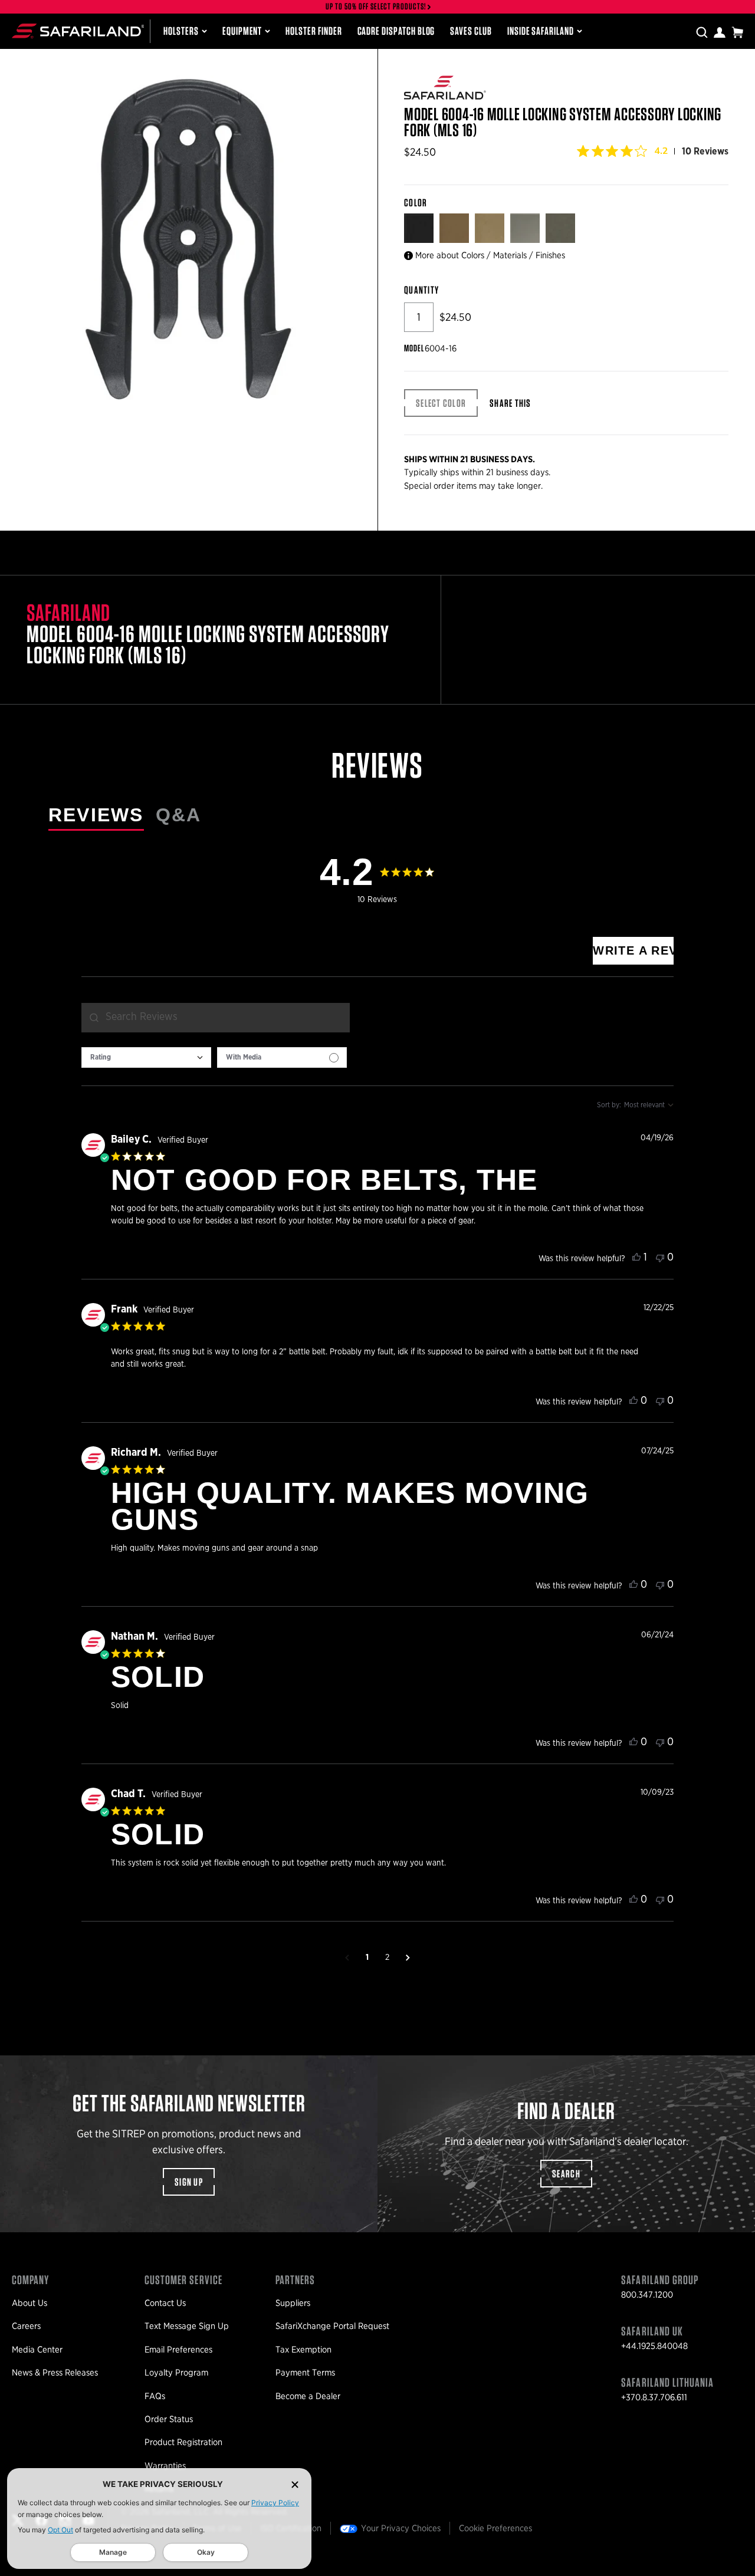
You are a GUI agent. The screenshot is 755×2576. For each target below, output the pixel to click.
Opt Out (60, 2530)
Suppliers (293, 2303)
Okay (206, 2552)
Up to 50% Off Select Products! (376, 7)
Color (417, 203)
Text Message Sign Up (187, 2326)
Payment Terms (305, 2373)
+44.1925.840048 (654, 2346)
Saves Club (471, 31)
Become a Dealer (308, 2396)
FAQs (155, 2396)
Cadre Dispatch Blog (396, 31)
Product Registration (183, 2442)
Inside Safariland (541, 31)
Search (566, 2174)
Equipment (242, 31)
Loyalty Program (176, 2373)
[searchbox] (216, 1018)
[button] (347, 1958)
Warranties (165, 2466)
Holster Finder (314, 31)
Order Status (169, 2419)
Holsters (181, 31)
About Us (29, 2303)
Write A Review (633, 950)
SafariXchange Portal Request (332, 2326)
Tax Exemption (303, 2350)
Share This (511, 403)
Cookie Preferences (495, 2528)
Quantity (421, 290)
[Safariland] (78, 31)
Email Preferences (178, 2350)
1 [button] (367, 1958)
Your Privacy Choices (401, 2528)
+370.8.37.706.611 (654, 2397)
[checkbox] (282, 1057)
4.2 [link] (661, 151)
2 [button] (387, 1958)
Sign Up (189, 2182)
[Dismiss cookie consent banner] (295, 2484)
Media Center (37, 2350)
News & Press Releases (55, 2373)
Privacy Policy (275, 2503)
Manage (113, 2552)
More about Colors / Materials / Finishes (490, 255)
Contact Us (165, 2303)
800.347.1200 (647, 2295)
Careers (26, 2326)
